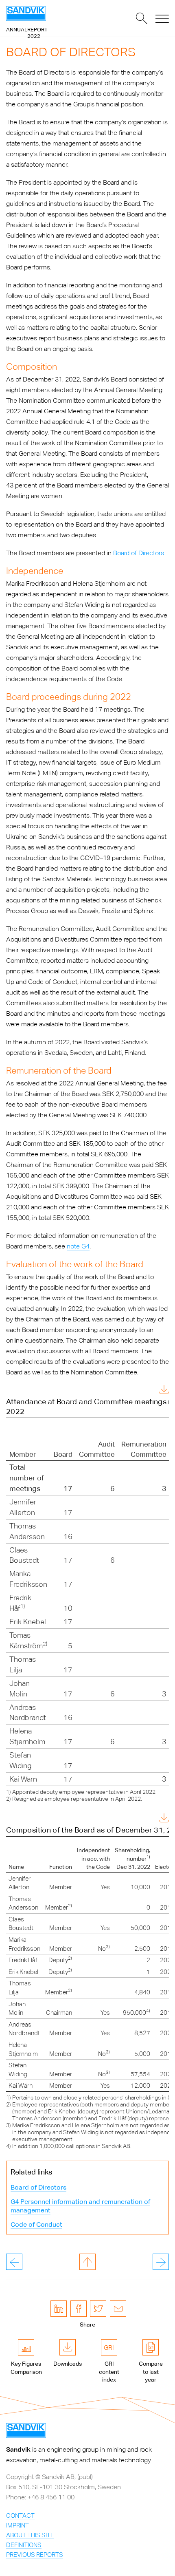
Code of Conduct (36, 2224)
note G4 (78, 1246)
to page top (87, 2262)
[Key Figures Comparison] (26, 2347)
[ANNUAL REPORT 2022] (26, 13)
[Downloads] (68, 2347)
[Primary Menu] (162, 18)
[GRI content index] (109, 2347)
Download (145, 1391)
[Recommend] (118, 2309)
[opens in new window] (59, 2309)
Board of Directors (139, 553)
